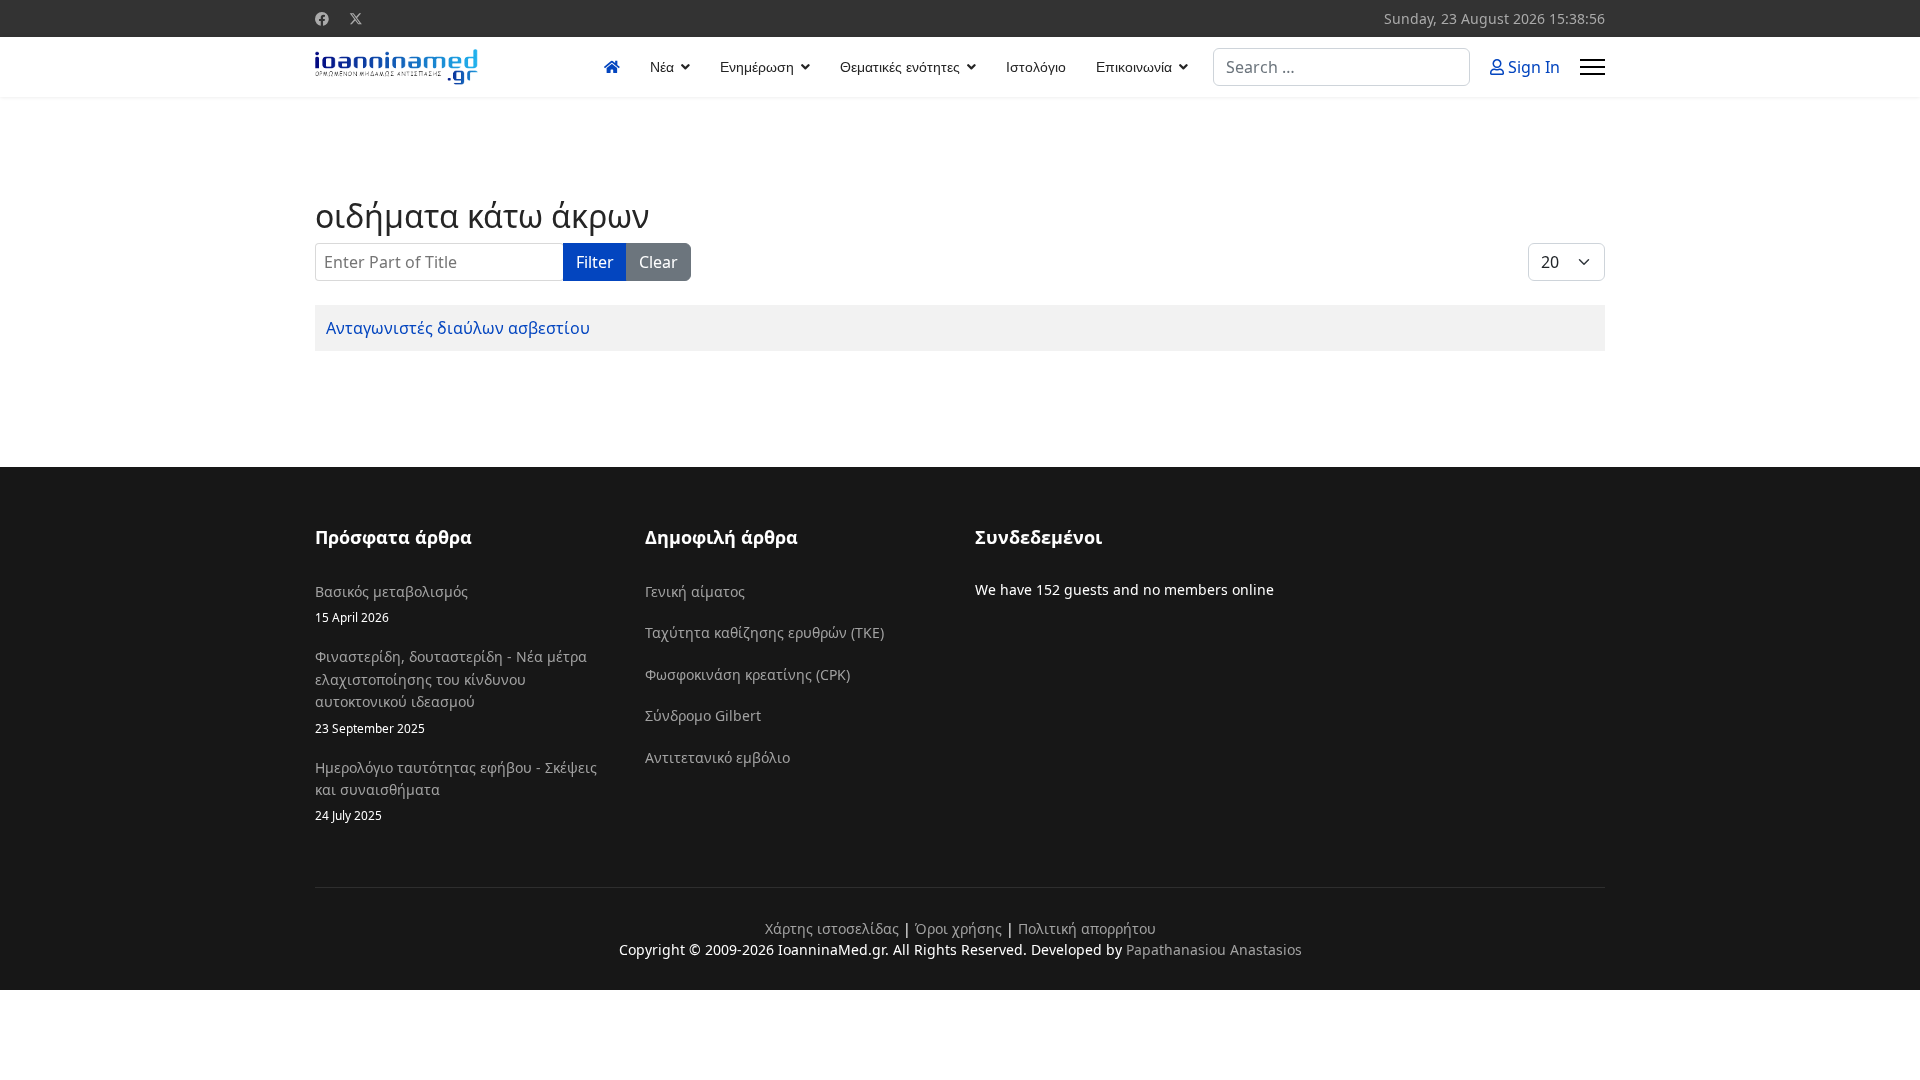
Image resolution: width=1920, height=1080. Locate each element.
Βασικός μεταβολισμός (391, 603)
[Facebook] (322, 18)
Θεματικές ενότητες (900, 67)
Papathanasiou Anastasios (1214, 949)
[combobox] (1341, 67)
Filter (595, 262)
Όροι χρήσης (958, 928)
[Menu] (1592, 67)
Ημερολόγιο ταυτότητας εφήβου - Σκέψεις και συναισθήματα (456, 791)
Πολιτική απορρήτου (1087, 928)
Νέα (662, 67)
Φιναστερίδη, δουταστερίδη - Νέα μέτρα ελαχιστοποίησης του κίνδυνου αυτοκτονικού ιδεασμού (451, 691)
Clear (658, 262)
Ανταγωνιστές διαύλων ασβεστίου (458, 328)
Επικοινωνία (1134, 67)
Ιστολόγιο (1036, 67)
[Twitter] (356, 18)
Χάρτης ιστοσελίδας (832, 928)
